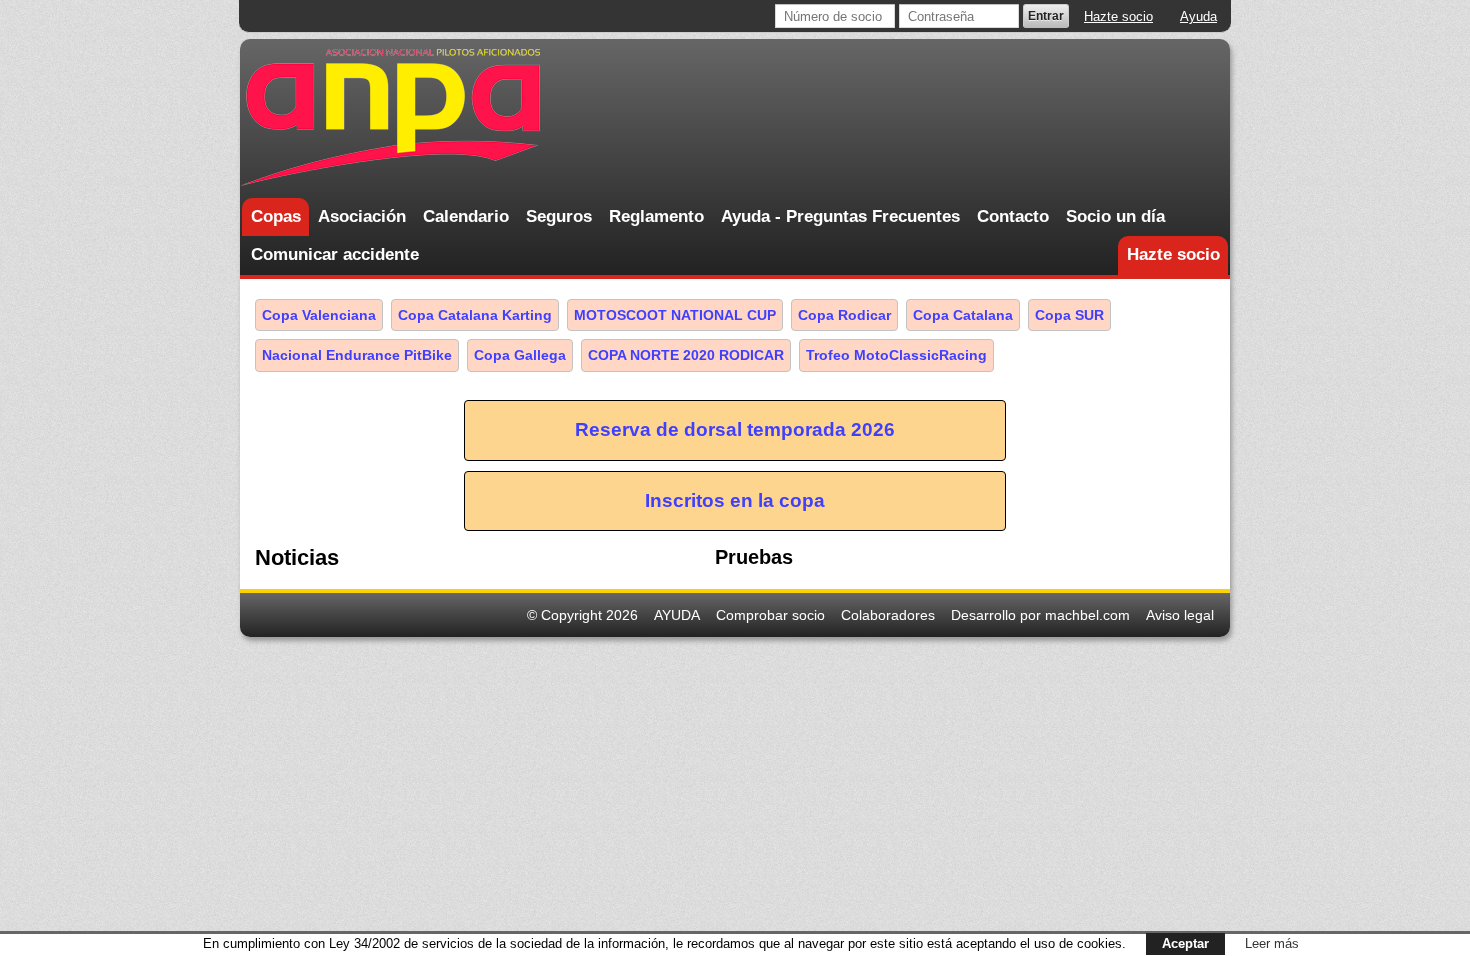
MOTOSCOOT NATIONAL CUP (675, 315)
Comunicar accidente (335, 254)
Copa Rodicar (844, 315)
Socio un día (1115, 216)
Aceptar (1185, 943)
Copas (276, 216)
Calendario (466, 216)
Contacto (1013, 216)
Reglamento (656, 216)
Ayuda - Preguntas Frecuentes (840, 216)
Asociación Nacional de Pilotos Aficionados (390, 117)
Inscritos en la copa (735, 500)
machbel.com (1087, 615)
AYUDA (677, 615)
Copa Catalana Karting (475, 315)
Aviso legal (1180, 615)
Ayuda (1198, 16)
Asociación (362, 216)
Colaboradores (888, 615)
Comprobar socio (770, 615)
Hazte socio (1118, 16)
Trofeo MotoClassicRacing (896, 355)
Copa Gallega (520, 355)
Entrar (1046, 16)
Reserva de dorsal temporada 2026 (735, 429)
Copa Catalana (963, 315)
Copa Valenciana (319, 315)
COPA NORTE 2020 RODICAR (686, 355)
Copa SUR (1069, 315)
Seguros (559, 216)
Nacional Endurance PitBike (357, 355)
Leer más (1272, 943)
